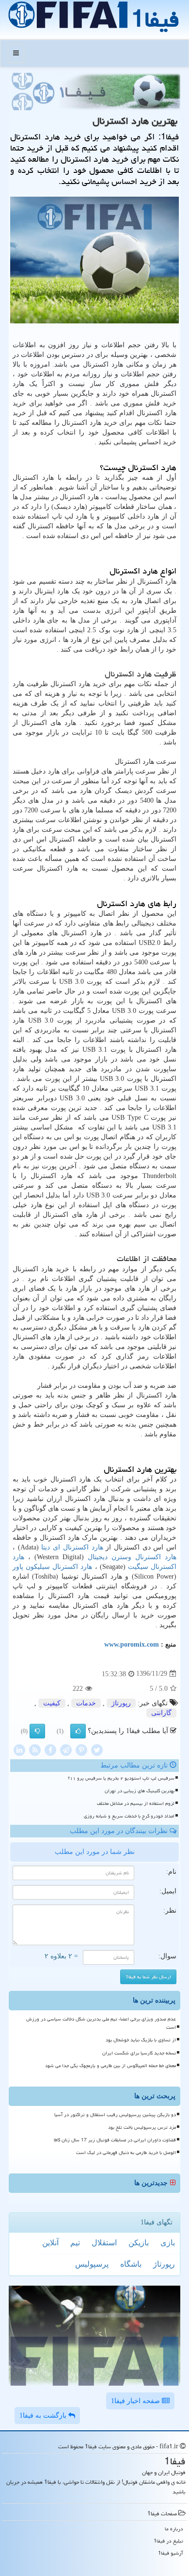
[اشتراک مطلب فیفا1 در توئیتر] (97, 1749)
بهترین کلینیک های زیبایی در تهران (140, 1791)
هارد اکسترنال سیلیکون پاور (52, 1567)
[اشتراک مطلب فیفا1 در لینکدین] (19, 1749)
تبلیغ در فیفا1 (168, 2541)
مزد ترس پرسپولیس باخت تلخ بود (142, 2127)
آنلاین (50, 2243)
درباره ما (174, 2529)
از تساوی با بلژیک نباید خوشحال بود (141, 2040)
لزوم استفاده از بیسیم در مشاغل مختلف (136, 1803)
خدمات (86, 1703)
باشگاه (131, 2264)
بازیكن (139, 2243)
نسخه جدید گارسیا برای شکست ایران (139, 2053)
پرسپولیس (92, 2264)
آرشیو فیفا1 (171, 2553)
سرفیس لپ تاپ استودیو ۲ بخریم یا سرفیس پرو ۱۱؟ (121, 1778)
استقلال (104, 2243)
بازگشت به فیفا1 (44, 2416)
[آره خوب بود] (78, 1731)
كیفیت (52, 1703)
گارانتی (161, 1713)
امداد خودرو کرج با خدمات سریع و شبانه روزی (129, 1816)
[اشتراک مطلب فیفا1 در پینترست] (81, 1749)
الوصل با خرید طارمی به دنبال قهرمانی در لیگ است (126, 2153)
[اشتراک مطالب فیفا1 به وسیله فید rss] (35, 1749)
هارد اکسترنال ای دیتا (72, 1547)
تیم (75, 2243)
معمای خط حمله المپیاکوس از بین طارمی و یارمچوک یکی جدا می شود (110, 2066)
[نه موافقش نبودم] (37, 1731)
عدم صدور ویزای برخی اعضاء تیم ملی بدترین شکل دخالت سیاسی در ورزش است (101, 2023)
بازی (168, 2243)
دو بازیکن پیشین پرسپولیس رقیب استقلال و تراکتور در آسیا (115, 2115)
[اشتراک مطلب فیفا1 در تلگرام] (66, 1749)
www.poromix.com (132, 1644)
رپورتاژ (121, 1703)
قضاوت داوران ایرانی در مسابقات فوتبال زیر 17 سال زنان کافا (115, 2140)
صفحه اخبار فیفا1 (136, 2401)
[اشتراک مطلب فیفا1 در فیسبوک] (50, 1749)
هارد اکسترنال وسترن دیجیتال (132, 1557)
